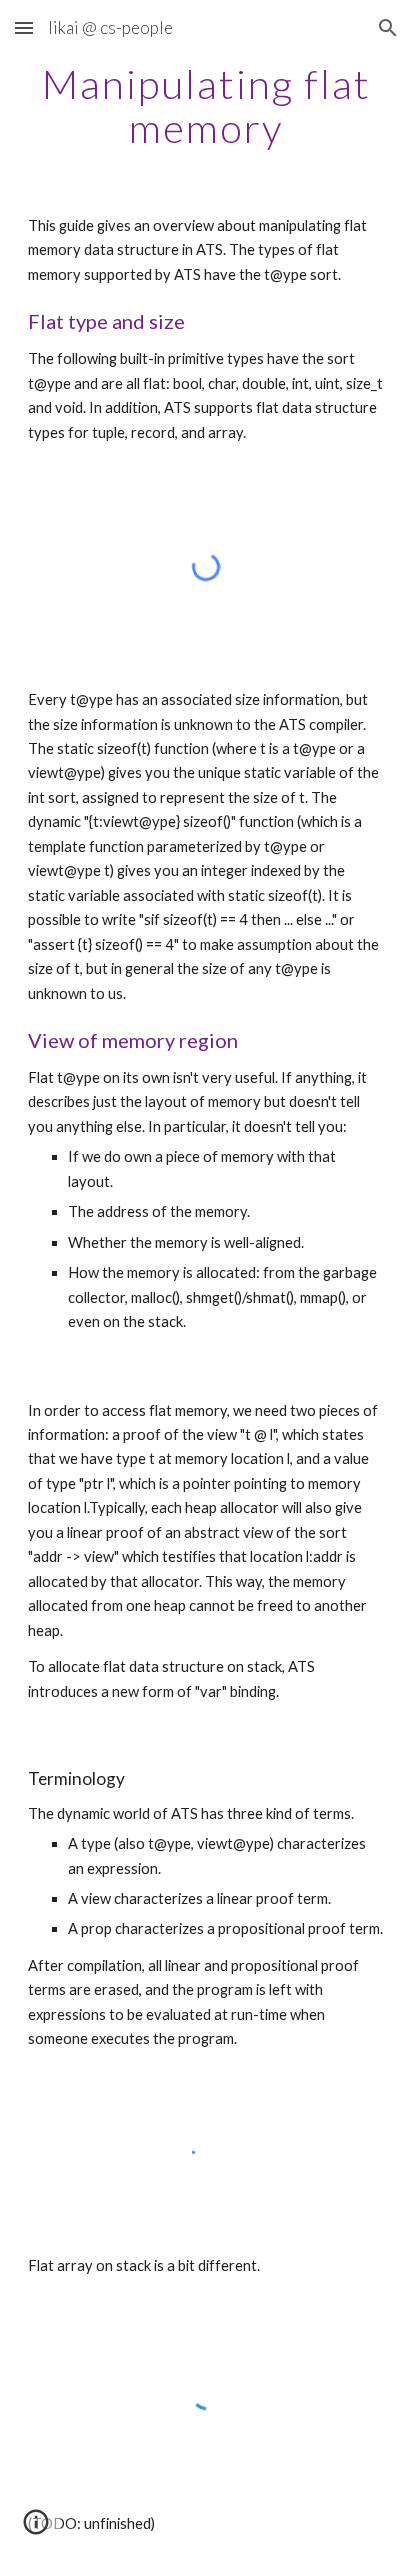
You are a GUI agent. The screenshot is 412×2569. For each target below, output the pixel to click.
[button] (24, 27)
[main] (206, 106)
